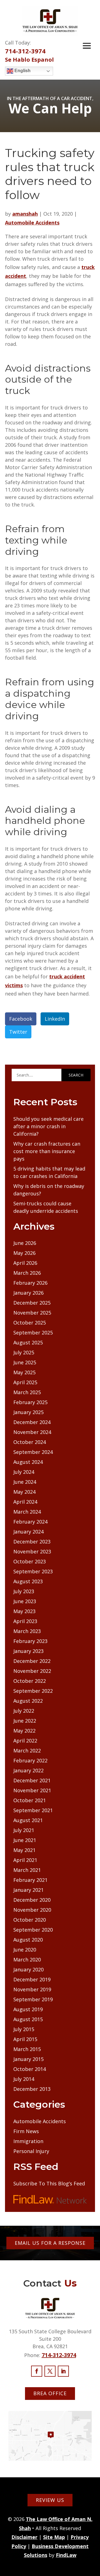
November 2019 (32, 1989)
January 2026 (28, 1293)
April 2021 (25, 1860)
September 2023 (33, 1571)
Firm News (26, 2131)
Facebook (21, 1019)
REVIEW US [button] (50, 2500)
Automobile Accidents (32, 223)
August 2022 (28, 1701)
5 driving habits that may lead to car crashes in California (49, 1172)
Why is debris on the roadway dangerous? (49, 1190)
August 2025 (28, 1342)
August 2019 (28, 2009)
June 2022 (25, 1721)
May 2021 (24, 1850)
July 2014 (24, 2079)
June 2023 (25, 1601)
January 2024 (28, 1532)
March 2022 (27, 1751)
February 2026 (30, 1283)
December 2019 (32, 1979)
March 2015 (27, 2049)
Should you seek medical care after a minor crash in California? (48, 1126)
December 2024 (32, 1422)
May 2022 (24, 1731)
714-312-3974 (25, 51)
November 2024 (32, 1432)
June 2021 (25, 1840)
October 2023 (30, 1561)
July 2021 (24, 1830)
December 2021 (32, 1780)
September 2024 (33, 1452)
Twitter (18, 1032)
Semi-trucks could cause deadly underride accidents (46, 1207)
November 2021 (32, 1790)
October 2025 (30, 1323)
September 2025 (33, 1333)
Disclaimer (24, 2537)
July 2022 (24, 1711)
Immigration (28, 2141)
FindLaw (66, 2555)
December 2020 (32, 1900)
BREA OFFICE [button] (50, 2393)
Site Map (54, 2537)
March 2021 (27, 1870)
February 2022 (30, 1760)
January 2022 (28, 1770)
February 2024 (30, 1522)
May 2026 (24, 1253)
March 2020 (27, 1960)
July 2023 (24, 1591)
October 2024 (30, 1442)
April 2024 (25, 1502)
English (22, 71)
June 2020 (25, 1950)
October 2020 (30, 1920)
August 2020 (28, 1940)
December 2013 (32, 2089)
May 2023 (24, 1611)
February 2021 (30, 1880)
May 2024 (24, 1492)
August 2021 (28, 1820)
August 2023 (28, 1581)
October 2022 (30, 1681)
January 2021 (28, 1890)
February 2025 (30, 1402)
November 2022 (32, 1671)
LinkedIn (55, 1019)
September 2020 (33, 1930)
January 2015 (28, 2059)
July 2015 (24, 2029)
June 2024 (25, 1482)
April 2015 (25, 2039)
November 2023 (32, 1551)
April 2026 (25, 1263)
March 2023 (27, 1631)
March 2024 (27, 1512)
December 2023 (32, 1542)
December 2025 (32, 1303)
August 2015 (28, 2019)
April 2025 (25, 1382)
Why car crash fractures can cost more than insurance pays (47, 1151)
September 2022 (33, 1691)
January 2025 (28, 1412)
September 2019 (33, 1999)
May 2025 (24, 1372)
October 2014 (30, 2069)
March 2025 (27, 1392)
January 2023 (28, 1651)
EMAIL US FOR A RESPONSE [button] (50, 2243)
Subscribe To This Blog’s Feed (49, 2183)
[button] (87, 46)
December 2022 (32, 1661)
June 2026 (25, 1243)
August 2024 (28, 1462)
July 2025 (24, 1352)
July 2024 (24, 1472)
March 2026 (27, 1273)
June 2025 (25, 1362)
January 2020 (28, 1969)
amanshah (25, 214)
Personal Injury (31, 2151)
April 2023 (25, 1621)
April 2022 (25, 1741)
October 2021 (30, 1800)
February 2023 (30, 1641)
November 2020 (32, 1910)
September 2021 (33, 1810)
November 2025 (32, 1313)
